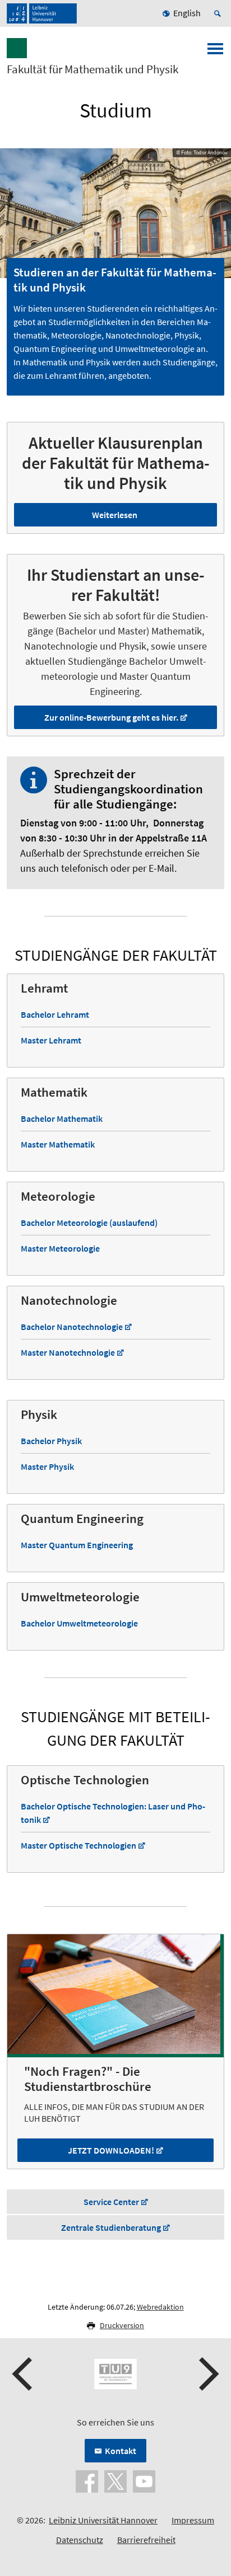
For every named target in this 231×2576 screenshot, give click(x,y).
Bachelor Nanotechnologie (72, 1327)
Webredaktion (160, 2307)
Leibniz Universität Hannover (103, 2520)
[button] (24, 2374)
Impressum (193, 2520)
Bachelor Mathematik (62, 1118)
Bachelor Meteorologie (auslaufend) (89, 1223)
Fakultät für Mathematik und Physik (93, 69)
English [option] (187, 13)
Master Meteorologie (60, 1248)
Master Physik (47, 1466)
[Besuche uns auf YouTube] (144, 2480)
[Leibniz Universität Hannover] (42, 13)
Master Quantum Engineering (77, 1545)
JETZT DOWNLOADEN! (111, 2150)
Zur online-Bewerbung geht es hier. (111, 717)
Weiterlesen (115, 515)
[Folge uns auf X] (115, 2480)
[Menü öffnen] (215, 52)
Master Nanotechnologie (68, 1352)
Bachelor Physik (51, 1441)
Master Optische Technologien (78, 1845)
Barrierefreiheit (146, 2540)
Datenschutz (80, 2540)
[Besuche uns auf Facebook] (87, 2480)
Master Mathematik (58, 1144)
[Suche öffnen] (219, 13)
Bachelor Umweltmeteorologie (79, 1623)
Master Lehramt (51, 1040)
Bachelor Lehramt (55, 1014)
